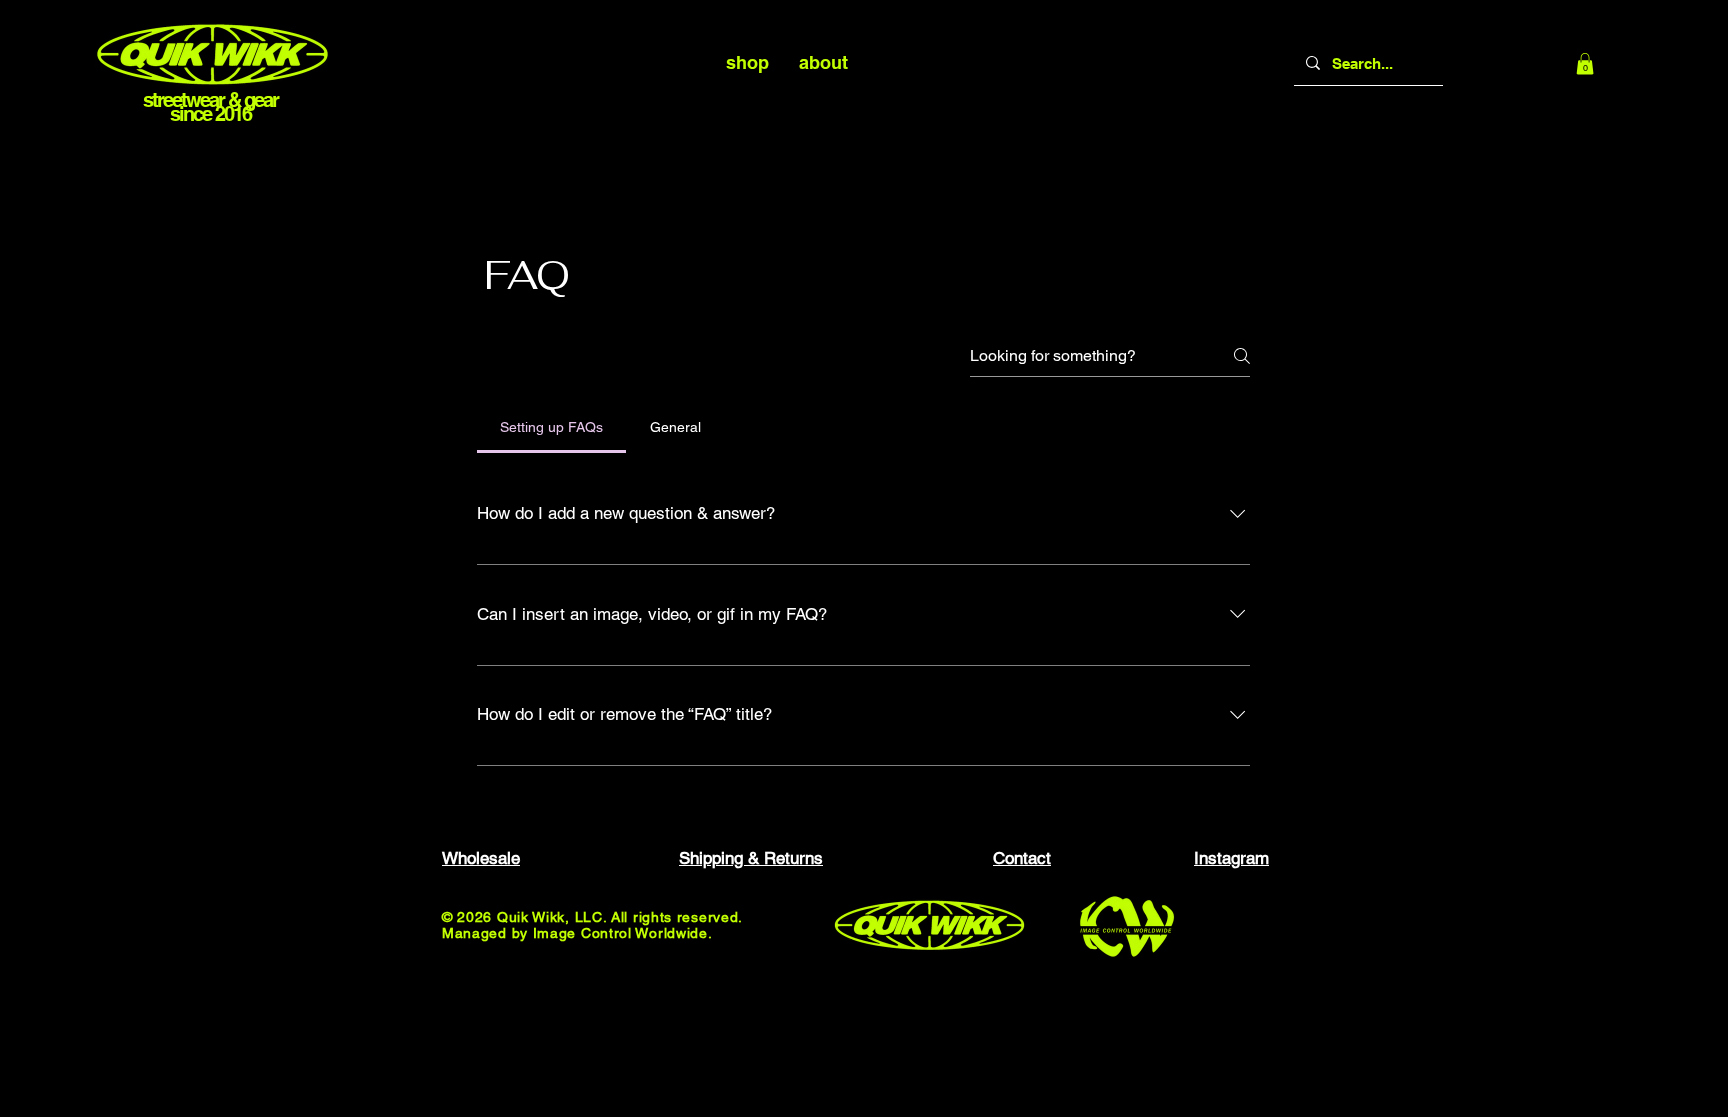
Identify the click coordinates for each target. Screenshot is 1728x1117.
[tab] (551, 427)
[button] (1585, 64)
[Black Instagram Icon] (1697, 559)
